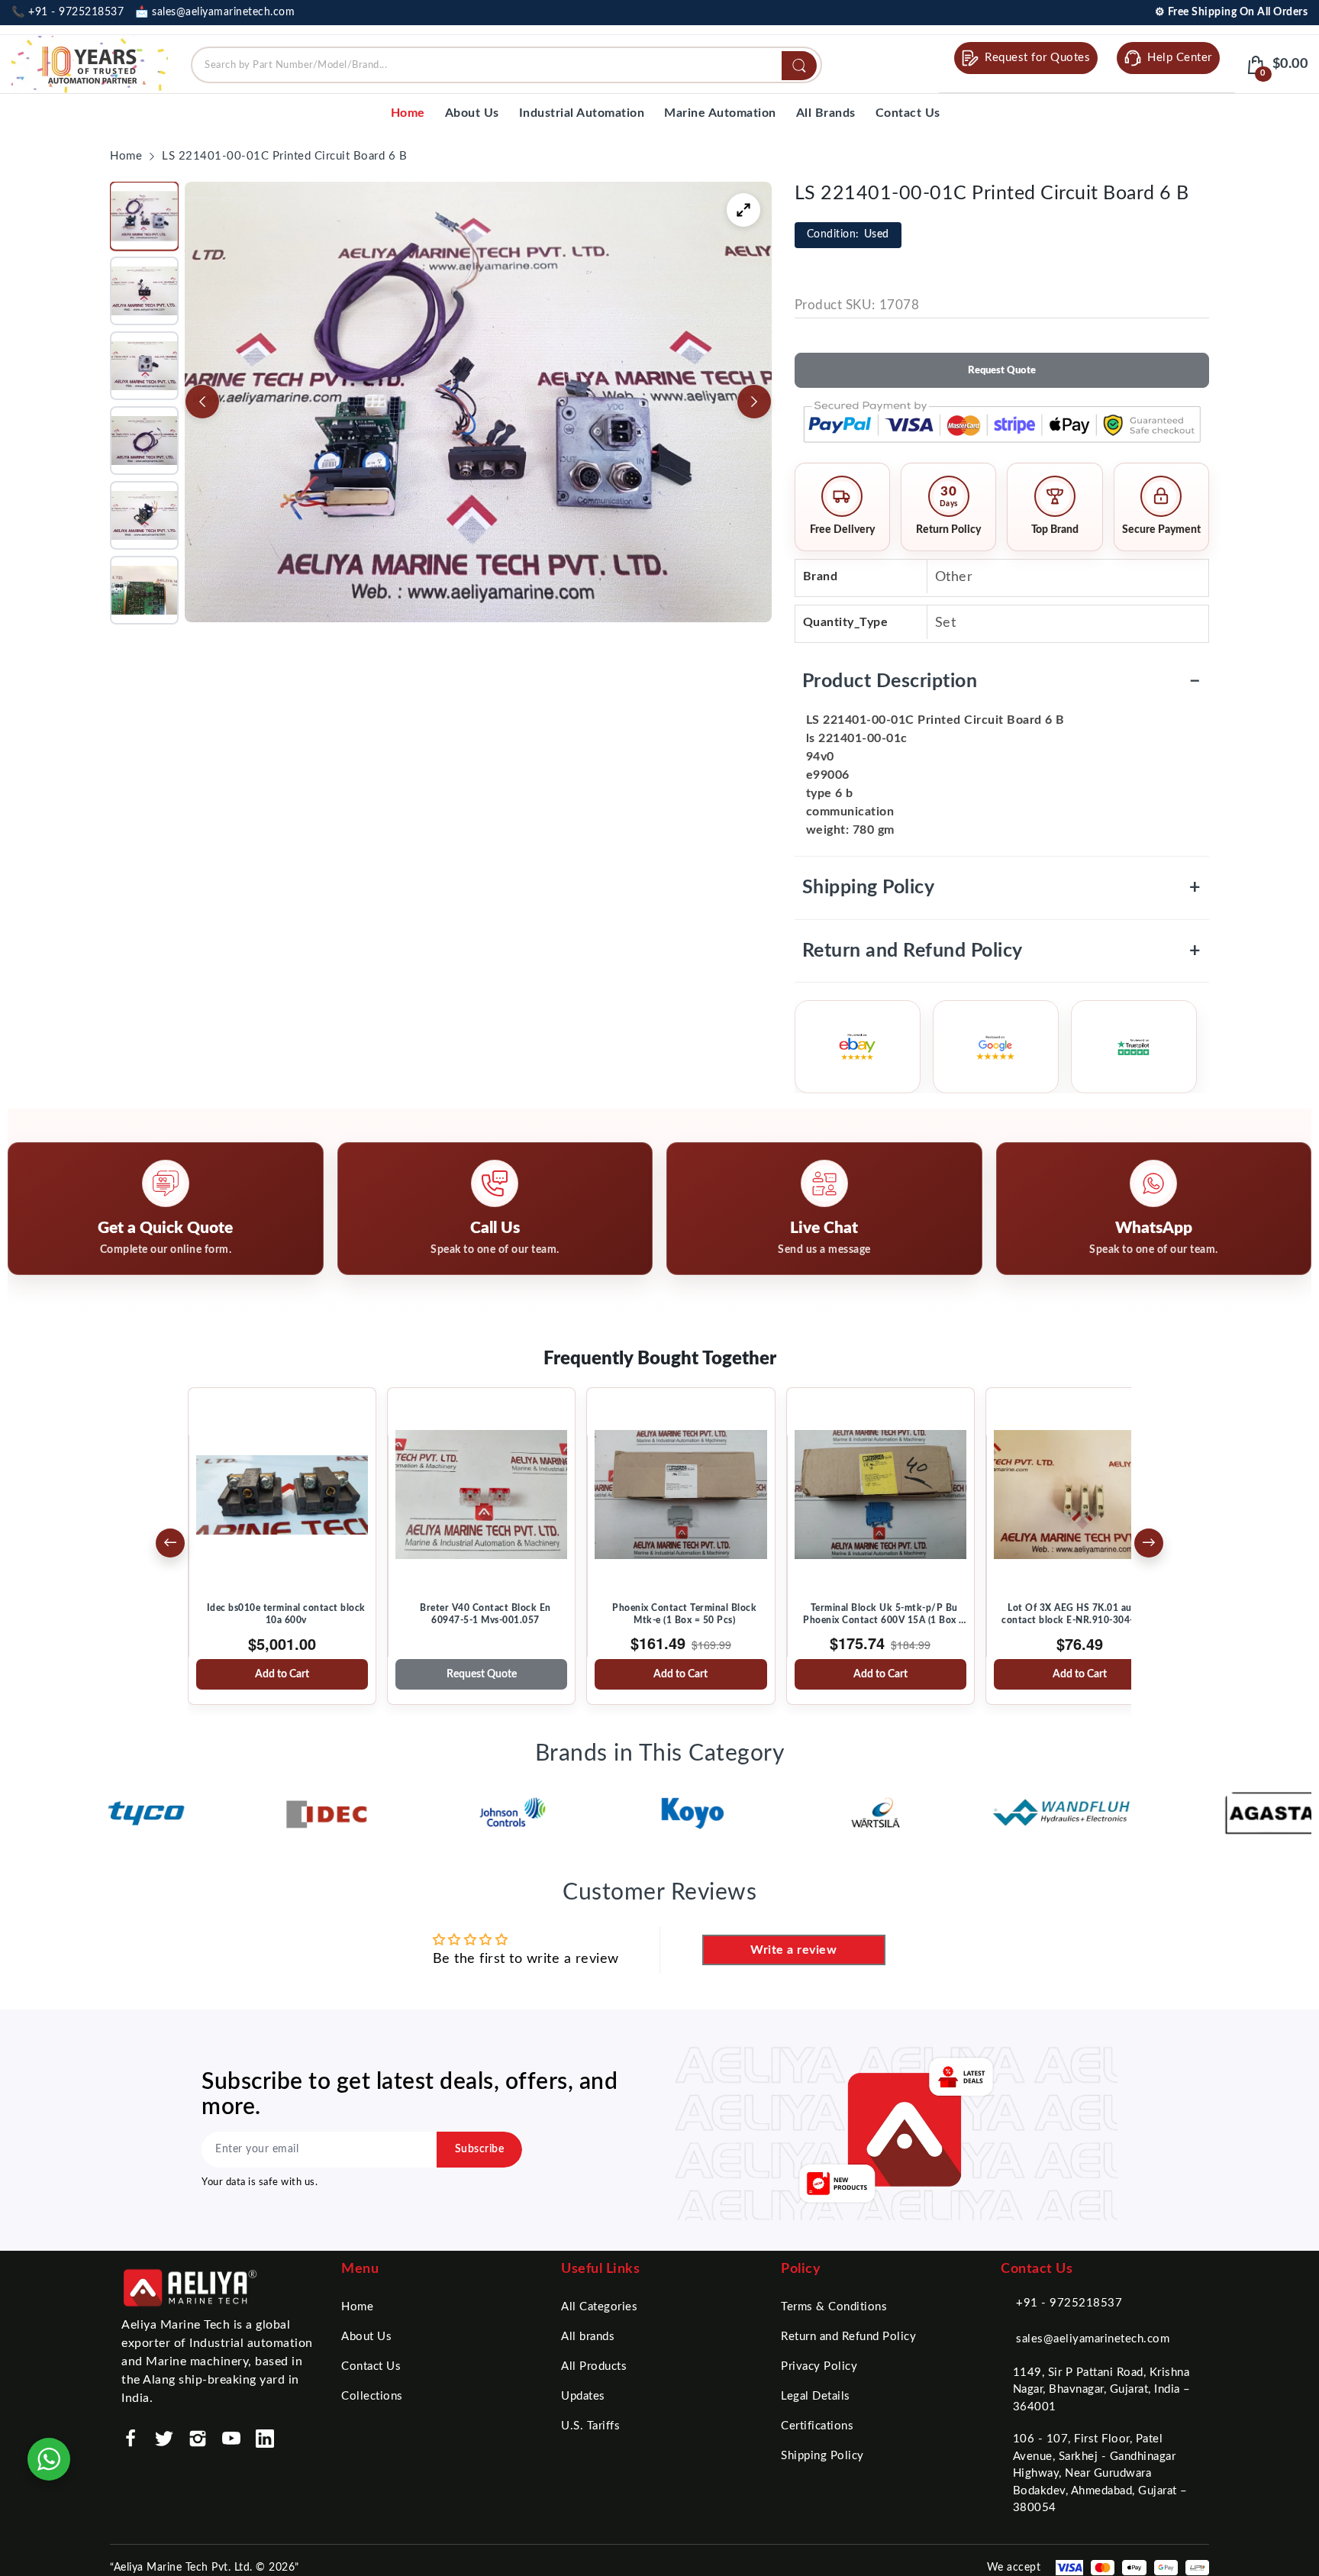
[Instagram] (198, 2439)
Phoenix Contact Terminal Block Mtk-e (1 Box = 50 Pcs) (684, 1614)
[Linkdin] (265, 2439)
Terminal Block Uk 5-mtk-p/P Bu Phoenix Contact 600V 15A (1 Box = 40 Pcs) (884, 1615)
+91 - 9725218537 (1069, 2303)
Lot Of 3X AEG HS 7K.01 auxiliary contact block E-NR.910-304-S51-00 (1084, 1614)
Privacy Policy (819, 2366)
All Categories (599, 2307)
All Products (594, 2366)
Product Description (1002, 681)
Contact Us (371, 2366)
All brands (588, 2337)
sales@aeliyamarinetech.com (1093, 2339)
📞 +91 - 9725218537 (68, 12)
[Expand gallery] (743, 210)
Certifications (817, 2426)
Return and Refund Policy (1002, 951)
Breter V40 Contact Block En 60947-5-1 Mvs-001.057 (485, 1614)
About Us (366, 2337)
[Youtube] (231, 2439)
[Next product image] (754, 402)
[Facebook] (131, 2439)
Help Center (1180, 58)
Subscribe (480, 2149)
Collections (372, 2396)
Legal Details (816, 2396)
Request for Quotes (1037, 58)
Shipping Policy (1002, 888)
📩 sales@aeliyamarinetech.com (215, 12)
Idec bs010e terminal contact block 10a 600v (286, 1614)
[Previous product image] (202, 402)
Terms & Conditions (834, 2307)
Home (357, 2307)
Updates (583, 2396)
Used (848, 234)
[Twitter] (164, 2439)
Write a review (793, 1950)
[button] (144, 216)
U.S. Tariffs (590, 2426)
